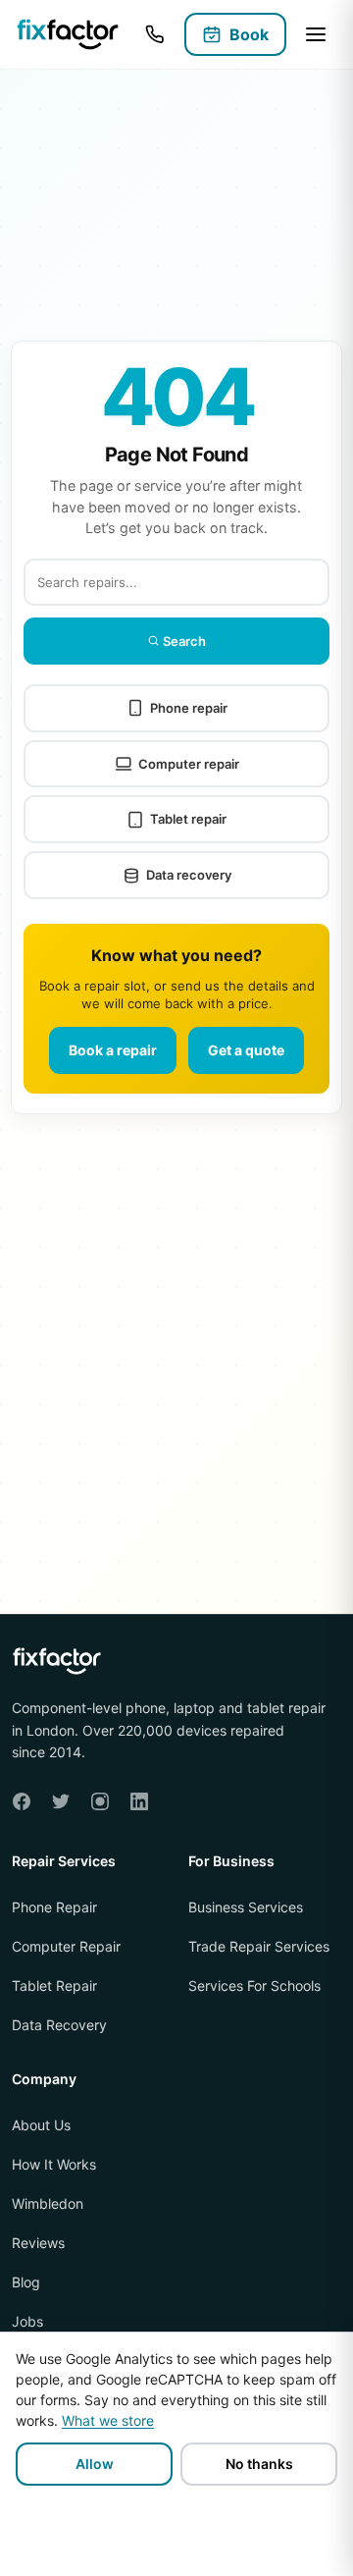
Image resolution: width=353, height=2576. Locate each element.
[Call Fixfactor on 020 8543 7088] (155, 34)
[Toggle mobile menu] (316, 34)
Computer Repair (66, 1946)
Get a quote (246, 1050)
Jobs (27, 2322)
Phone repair (189, 708)
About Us (41, 2126)
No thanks (259, 2464)
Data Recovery (59, 2025)
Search (183, 641)
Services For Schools (254, 1986)
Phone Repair (54, 1907)
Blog (26, 2283)
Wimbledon (48, 2204)
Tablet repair (188, 819)
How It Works (54, 2165)
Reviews (38, 2244)
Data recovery (189, 875)
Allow (95, 2464)
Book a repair (113, 1050)
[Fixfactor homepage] (68, 35)
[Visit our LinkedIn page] (139, 1801)
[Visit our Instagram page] (100, 1801)
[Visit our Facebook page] (22, 1801)
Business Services (246, 1907)
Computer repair (189, 764)
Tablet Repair (54, 1986)
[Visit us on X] (61, 1801)
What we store (108, 2420)
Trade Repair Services (259, 1946)
